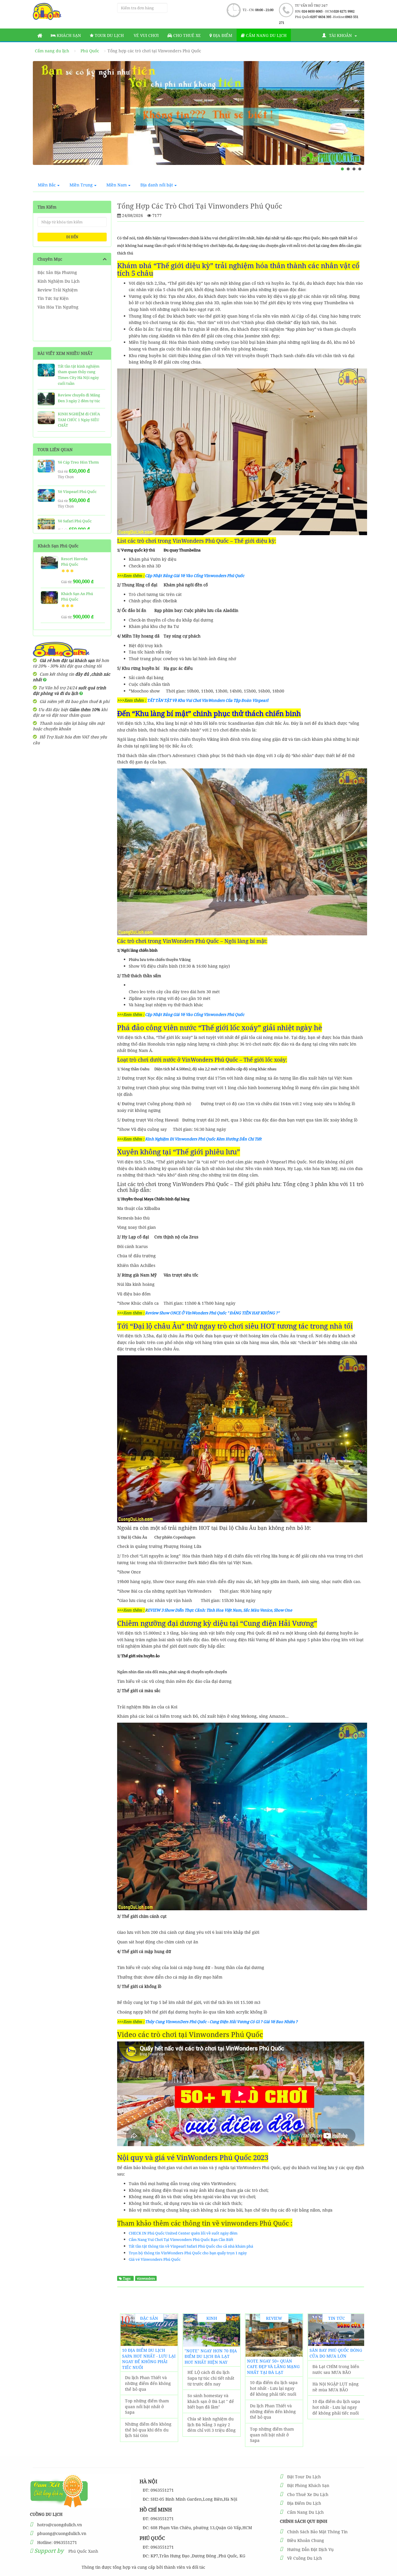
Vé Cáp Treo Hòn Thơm (78, 462)
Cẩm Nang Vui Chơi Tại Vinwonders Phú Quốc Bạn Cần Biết (181, 2239)
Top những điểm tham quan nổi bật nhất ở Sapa (147, 2406)
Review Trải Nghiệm (58, 290)
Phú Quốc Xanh (83, 2551)
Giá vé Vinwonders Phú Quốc (155, 2259)
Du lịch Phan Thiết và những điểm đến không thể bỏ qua (148, 2383)
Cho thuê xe (186, 35)
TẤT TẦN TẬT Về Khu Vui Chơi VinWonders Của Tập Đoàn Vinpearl (208, 700)
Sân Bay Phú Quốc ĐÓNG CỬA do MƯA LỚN (336, 2353)
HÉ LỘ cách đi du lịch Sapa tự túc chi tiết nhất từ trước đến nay (211, 2378)
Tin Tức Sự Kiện (53, 298)
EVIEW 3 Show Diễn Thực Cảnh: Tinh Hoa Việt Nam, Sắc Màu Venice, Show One (220, 1610)
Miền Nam (117, 185)
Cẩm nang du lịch (266, 35)
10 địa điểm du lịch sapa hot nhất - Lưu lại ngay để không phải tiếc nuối (149, 2359)
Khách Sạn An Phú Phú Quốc (77, 597)
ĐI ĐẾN (72, 237)
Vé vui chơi (146, 35)
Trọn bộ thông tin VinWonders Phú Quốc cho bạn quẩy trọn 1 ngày (188, 2253)
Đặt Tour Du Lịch (304, 2477)
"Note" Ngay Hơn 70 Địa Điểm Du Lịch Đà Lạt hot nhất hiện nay (211, 2356)
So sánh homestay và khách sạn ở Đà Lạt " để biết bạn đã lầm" (211, 2401)
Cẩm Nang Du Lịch (305, 2512)
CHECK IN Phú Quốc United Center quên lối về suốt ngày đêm (183, 2233)
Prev (43, 120)
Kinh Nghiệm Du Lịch (59, 281)
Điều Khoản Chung (306, 2540)
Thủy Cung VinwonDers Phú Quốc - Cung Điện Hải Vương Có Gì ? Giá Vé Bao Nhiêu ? (221, 2022)
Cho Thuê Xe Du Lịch (308, 2494)
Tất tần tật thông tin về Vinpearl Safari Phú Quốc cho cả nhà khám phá (191, 2246)
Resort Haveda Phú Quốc (74, 562)
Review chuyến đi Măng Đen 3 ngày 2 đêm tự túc (79, 398)
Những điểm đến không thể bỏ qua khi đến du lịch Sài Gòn (148, 2430)
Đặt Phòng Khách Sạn (308, 2485)
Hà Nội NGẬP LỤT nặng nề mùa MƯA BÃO (336, 2387)
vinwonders (146, 2278)
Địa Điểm (222, 35)
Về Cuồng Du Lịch (305, 2558)
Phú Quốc (90, 51)
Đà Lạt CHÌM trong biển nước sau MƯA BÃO (336, 2369)
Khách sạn (68, 35)
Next (354, 120)
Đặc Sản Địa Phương (57, 272)
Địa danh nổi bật (157, 185)
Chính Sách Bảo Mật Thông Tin (317, 2532)
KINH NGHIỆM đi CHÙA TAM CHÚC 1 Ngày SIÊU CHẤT (79, 420)
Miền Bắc (47, 185)
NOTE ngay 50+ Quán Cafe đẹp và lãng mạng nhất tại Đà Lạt (273, 2367)
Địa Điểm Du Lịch (304, 2503)
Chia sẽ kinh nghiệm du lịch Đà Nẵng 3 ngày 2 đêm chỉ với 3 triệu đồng (212, 2424)
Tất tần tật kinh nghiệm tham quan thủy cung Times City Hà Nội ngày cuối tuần (79, 375)
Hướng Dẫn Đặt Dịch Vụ (310, 2549)
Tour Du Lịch (109, 35)
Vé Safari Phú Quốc (75, 521)
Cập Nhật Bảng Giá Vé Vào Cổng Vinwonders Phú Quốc (195, 576)
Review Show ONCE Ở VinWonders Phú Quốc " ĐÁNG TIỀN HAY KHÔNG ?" (212, 1313)
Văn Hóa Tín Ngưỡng (58, 307)
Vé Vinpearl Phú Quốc (77, 492)
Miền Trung (81, 185)
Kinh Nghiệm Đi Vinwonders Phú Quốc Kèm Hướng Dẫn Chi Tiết (203, 1139)
